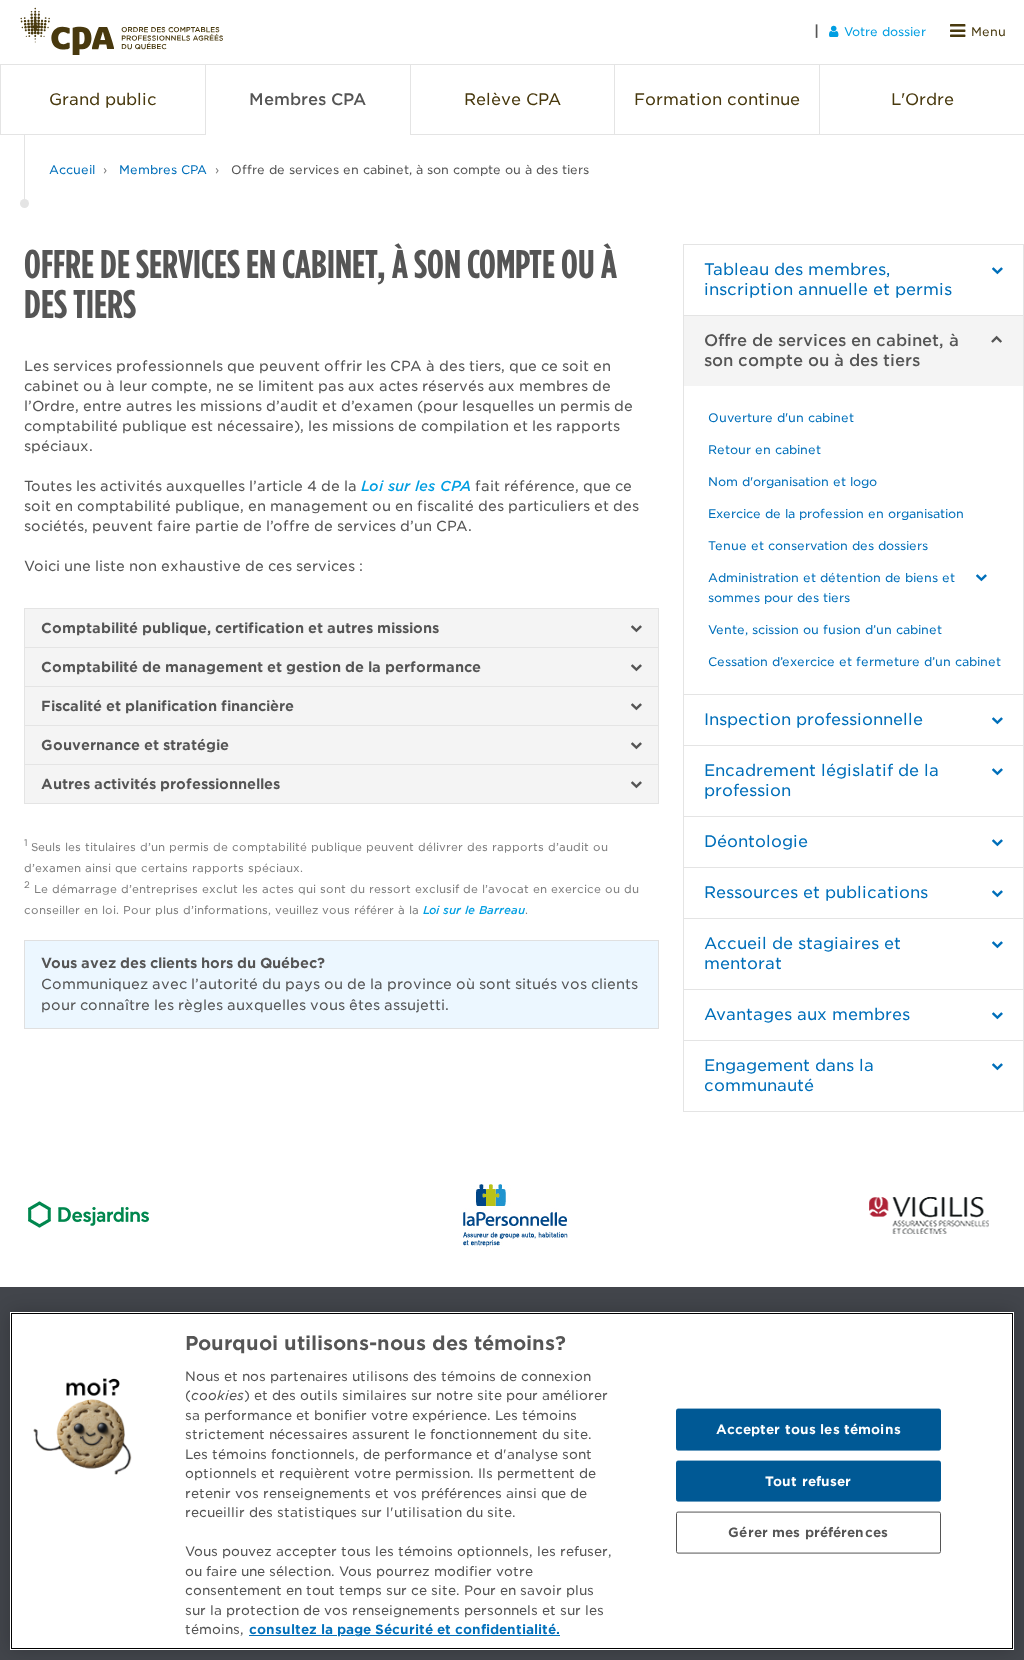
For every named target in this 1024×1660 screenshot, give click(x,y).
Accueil (72, 169)
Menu (988, 31)
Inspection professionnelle (813, 719)
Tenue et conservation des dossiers (818, 545)
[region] (512, 1481)
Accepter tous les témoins (808, 1428)
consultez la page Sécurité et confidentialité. (404, 1629)
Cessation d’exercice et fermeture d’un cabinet (854, 661)
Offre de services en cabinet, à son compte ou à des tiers (410, 169)
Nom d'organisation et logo (792, 481)
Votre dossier (885, 31)
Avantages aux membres (807, 1014)
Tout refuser (808, 1480)
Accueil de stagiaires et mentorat (802, 953)
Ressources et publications (816, 892)
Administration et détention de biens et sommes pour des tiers (831, 587)
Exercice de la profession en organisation (836, 513)
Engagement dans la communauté (789, 1075)
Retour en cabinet (764, 449)
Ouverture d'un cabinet (781, 417)
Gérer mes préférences (808, 1532)
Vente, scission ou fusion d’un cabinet (825, 629)
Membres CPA (163, 169)
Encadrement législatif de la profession (821, 780)
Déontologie (756, 841)
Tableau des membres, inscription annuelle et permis (828, 279)
